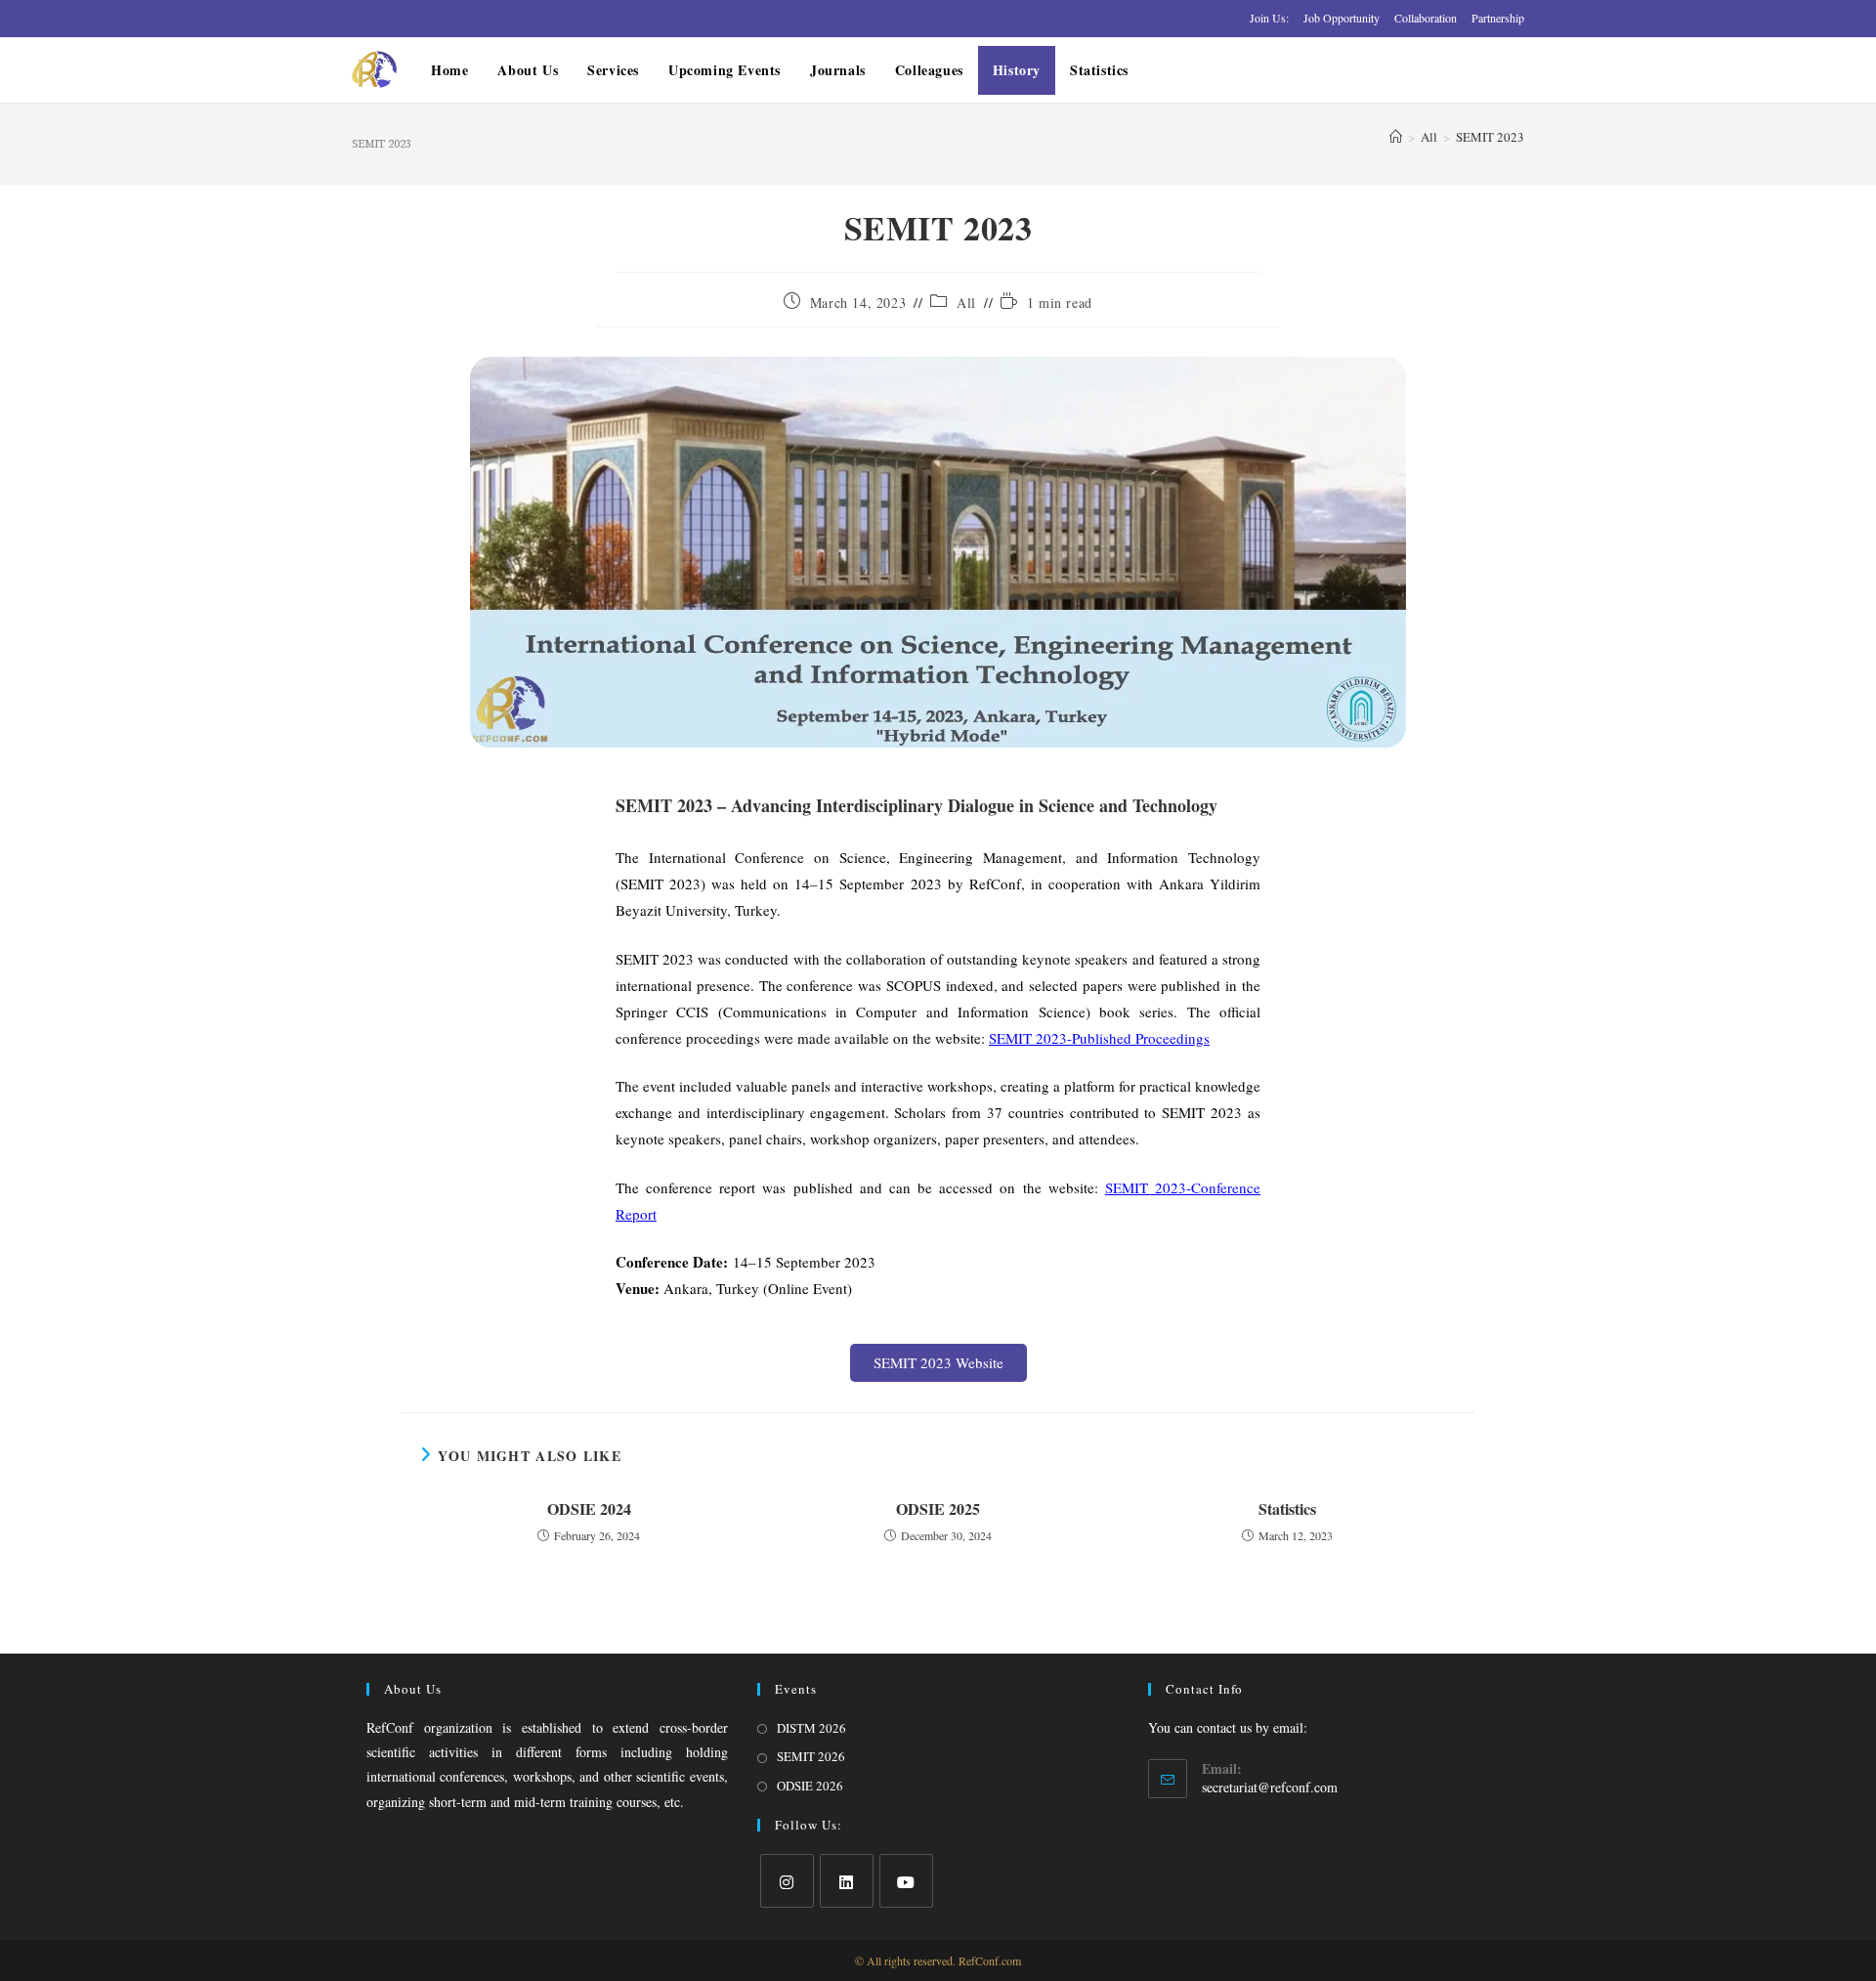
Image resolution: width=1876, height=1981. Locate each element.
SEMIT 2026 (811, 1756)
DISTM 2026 (811, 1728)
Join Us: (1269, 18)
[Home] (1396, 137)
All (966, 302)
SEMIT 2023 (1490, 137)
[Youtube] (906, 1881)
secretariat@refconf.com (1270, 1787)
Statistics (1287, 1509)
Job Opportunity (1342, 18)
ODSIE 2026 (810, 1786)
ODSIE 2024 (589, 1509)
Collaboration (1426, 18)
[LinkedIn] (847, 1881)
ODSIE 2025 (938, 1509)
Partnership (1498, 18)
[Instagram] (787, 1881)
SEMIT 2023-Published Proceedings (1099, 1038)
